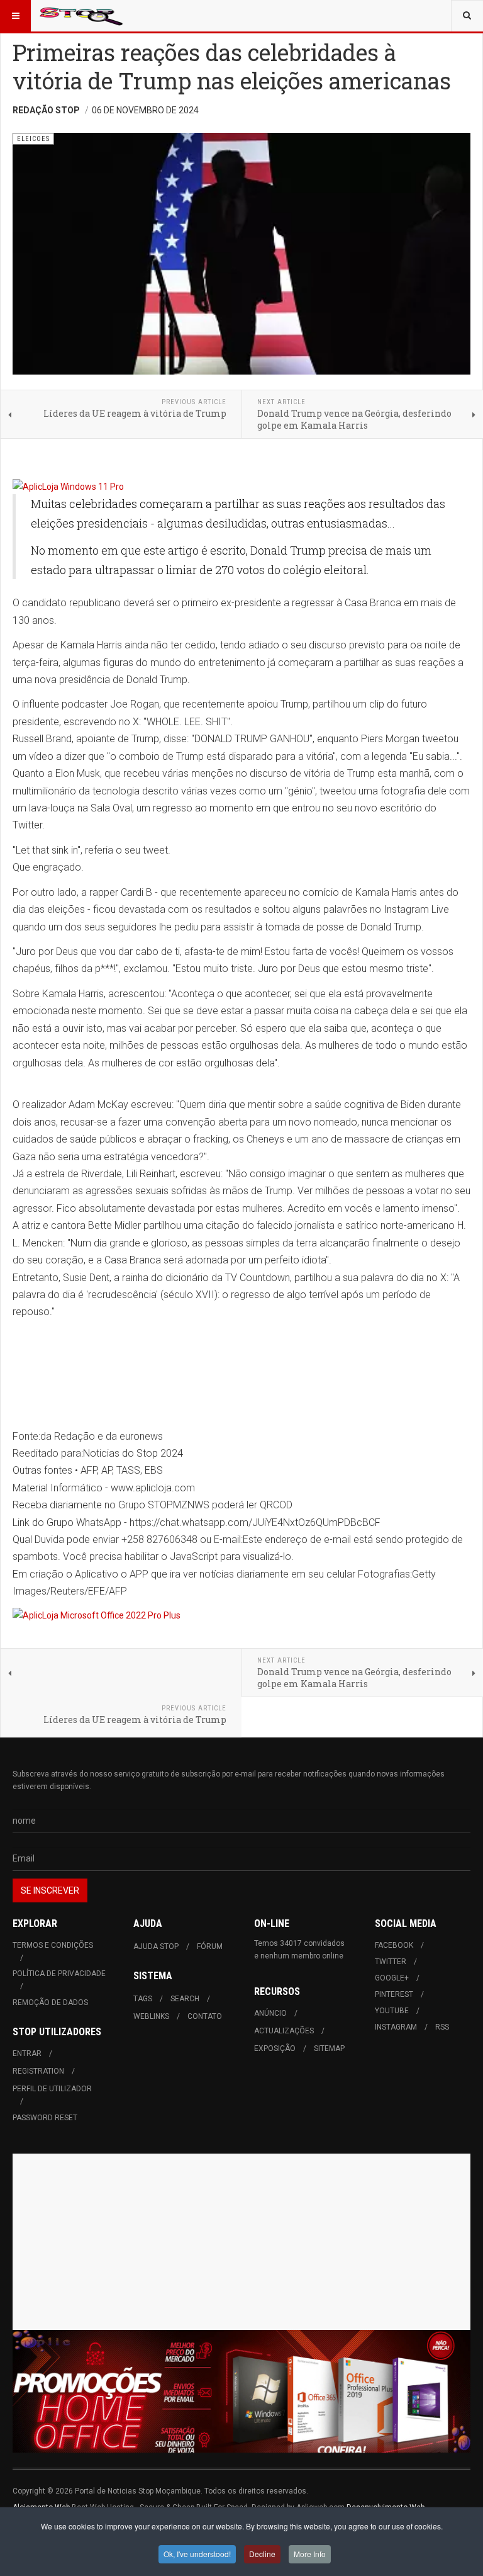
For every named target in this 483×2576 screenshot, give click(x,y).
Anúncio (270, 2013)
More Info (310, 2554)
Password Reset (45, 2118)
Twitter (391, 1962)
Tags (143, 1999)
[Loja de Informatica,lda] (241, 487)
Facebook (394, 1945)
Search (185, 1999)
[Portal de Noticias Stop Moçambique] (81, 16)
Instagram (396, 2027)
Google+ (392, 1978)
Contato (205, 2016)
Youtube (392, 2011)
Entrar (27, 2053)
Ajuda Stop (156, 1946)
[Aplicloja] (241, 1615)
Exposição (275, 2048)
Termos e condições (53, 1945)
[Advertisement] (241, 2242)
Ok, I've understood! (197, 2554)
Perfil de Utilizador (52, 2089)
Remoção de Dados (50, 2003)
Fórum (210, 1946)
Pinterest (394, 1994)
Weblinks (151, 2016)
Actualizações (284, 2031)
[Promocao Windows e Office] (241, 2392)
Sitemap (329, 2048)
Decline (262, 2554)
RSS (442, 2027)
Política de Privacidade (59, 1974)
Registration (38, 2071)
